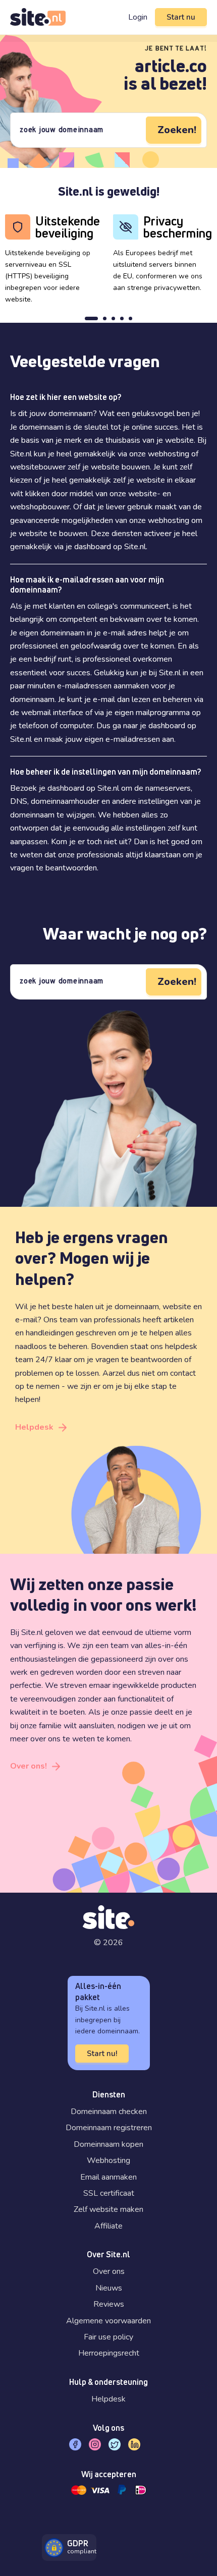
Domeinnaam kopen (108, 2144)
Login (138, 17)
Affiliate (108, 2226)
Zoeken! (177, 130)
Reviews (109, 2304)
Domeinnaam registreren (109, 2128)
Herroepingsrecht (109, 2353)
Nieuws (109, 2288)
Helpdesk (34, 1427)
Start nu (181, 17)
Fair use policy (108, 2337)
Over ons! (29, 1766)
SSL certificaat (109, 2193)
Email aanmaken (108, 2177)
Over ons (109, 2271)
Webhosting (108, 2160)
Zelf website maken (108, 2209)
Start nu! (102, 2054)
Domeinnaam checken (109, 2112)
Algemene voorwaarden (108, 2321)
